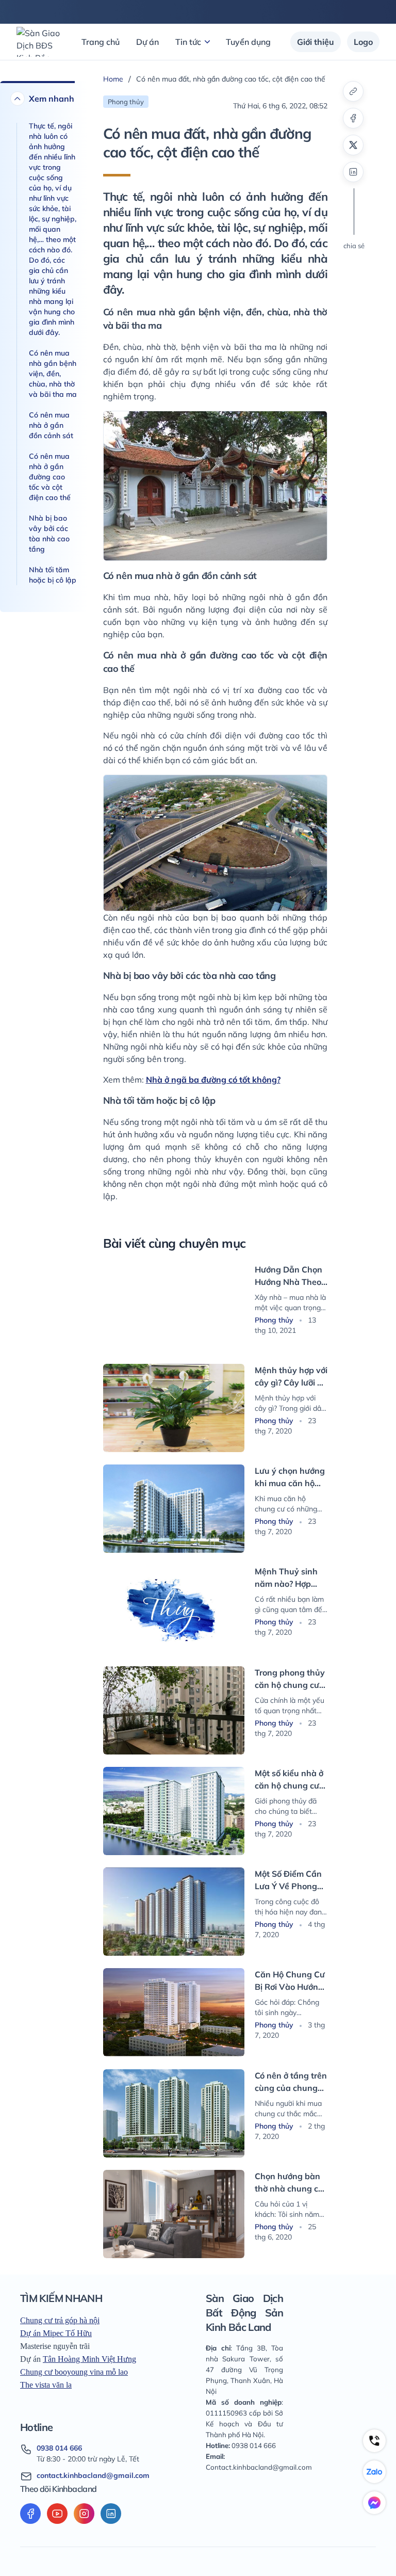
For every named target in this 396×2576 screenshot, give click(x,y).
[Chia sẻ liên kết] (353, 91)
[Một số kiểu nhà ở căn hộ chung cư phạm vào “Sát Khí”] (174, 1811)
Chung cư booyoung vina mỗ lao (74, 2372)
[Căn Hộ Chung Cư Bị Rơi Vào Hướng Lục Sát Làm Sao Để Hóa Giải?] (174, 2012)
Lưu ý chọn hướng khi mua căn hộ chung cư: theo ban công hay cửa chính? (290, 1477)
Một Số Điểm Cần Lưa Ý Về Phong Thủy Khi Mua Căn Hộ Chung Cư (291, 1880)
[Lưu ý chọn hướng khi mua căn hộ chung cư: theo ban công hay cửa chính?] (174, 1509)
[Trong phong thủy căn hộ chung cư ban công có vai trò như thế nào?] (174, 1710)
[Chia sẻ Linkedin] (353, 172)
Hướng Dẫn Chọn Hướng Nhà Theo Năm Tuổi (288, 1276)
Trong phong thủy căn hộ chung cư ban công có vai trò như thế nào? (290, 1679)
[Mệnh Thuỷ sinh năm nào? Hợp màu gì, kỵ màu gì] (174, 1609)
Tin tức (188, 42)
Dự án (147, 42)
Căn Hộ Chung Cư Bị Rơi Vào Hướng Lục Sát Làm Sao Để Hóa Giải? (290, 1981)
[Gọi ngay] (374, 2441)
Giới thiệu (316, 42)
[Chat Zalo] (374, 2472)
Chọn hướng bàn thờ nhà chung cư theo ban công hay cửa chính (289, 2183)
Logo (363, 42)
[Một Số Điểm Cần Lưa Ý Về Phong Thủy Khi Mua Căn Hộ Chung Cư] (174, 1912)
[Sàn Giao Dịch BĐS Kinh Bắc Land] (39, 42)
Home (113, 79)
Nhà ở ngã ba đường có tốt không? (213, 1080)
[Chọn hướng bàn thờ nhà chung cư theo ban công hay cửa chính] (174, 2214)
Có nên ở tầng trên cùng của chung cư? (291, 2082)
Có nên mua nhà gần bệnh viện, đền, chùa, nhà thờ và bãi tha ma (53, 374)
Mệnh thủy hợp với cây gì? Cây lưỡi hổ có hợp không (291, 1377)
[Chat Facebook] (374, 2503)
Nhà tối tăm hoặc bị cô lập (53, 575)
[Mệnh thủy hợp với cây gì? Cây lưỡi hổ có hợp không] (174, 1408)
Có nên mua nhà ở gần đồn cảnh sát (51, 425)
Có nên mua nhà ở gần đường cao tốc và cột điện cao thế (50, 477)
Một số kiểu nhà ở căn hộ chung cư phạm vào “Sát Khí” (289, 1780)
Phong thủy (275, 1320)
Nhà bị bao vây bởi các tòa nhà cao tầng (49, 534)
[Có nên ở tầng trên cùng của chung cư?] (174, 2113)
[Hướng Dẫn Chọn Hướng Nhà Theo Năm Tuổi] (174, 1307)
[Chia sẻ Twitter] (353, 145)
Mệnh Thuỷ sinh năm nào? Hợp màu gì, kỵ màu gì (289, 1578)
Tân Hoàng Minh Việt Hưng (89, 2359)
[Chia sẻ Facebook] (353, 118)
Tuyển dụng (248, 42)
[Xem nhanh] (18, 99)
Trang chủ (101, 42)
